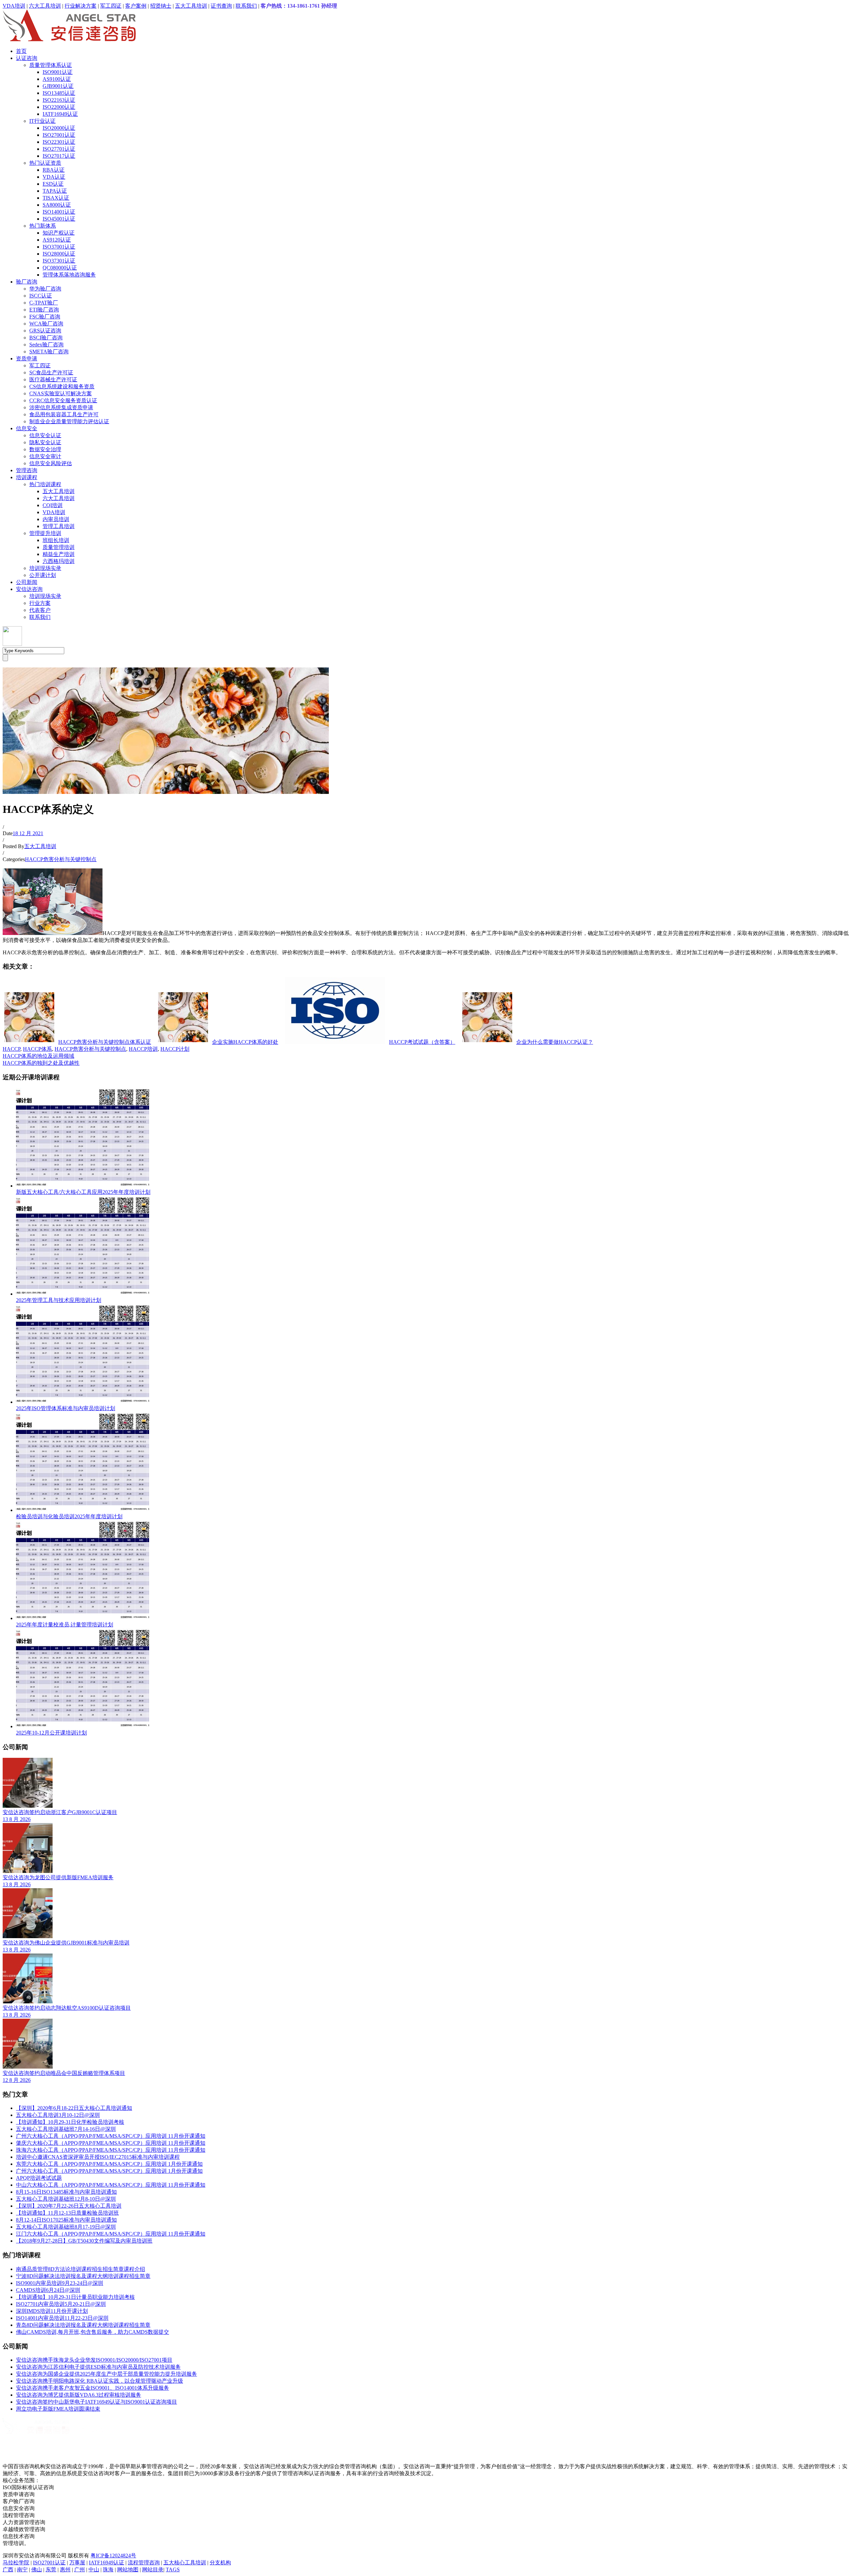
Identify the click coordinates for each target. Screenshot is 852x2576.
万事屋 (77, 2563)
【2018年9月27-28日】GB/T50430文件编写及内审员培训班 (84, 2241)
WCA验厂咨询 (46, 324)
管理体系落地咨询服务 (69, 275)
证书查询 (221, 6)
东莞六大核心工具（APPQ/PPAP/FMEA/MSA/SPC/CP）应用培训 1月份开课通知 (109, 2164)
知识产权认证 (59, 233)
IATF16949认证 (60, 114)
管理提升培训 (45, 533)
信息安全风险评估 (51, 463)
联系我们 (246, 6)
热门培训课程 (45, 484)
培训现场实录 (45, 568)
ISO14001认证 (59, 212)
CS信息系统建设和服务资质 (62, 386)
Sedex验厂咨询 (46, 345)
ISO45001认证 (59, 219)
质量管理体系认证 (51, 65)
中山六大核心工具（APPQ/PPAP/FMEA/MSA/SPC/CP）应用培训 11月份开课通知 (111, 2185)
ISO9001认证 (58, 72)
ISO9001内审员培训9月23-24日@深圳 (60, 2283)
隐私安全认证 (45, 442)
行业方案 (40, 603)
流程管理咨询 (144, 2563)
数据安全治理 (45, 449)
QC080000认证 (60, 268)
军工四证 (111, 6)
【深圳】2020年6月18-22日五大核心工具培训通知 (74, 2108)
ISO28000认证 (59, 254)
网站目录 (153, 2570)
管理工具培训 (59, 526)
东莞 (51, 2570)
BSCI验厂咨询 (46, 338)
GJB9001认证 (58, 86)
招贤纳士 (161, 6)
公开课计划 (43, 575)
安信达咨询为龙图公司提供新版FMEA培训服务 (58, 1877)
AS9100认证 (57, 79)
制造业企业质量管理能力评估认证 (69, 421)
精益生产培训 (59, 554)
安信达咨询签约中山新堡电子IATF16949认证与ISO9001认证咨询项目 (97, 2402)
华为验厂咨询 (45, 289)
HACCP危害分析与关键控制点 (61, 859)
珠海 (108, 2570)
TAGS (173, 2570)
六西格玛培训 (59, 561)
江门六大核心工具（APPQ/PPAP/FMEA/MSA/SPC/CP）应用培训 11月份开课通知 (111, 2234)
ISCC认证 (41, 296)
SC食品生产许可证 (51, 372)
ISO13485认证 (59, 93)
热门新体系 (43, 226)
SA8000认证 (57, 205)
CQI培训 (53, 505)
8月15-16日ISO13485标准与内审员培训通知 (66, 2192)
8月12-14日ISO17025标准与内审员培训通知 (66, 2220)
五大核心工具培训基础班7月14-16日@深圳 (66, 2129)
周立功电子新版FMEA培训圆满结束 (58, 2409)
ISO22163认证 (59, 100)
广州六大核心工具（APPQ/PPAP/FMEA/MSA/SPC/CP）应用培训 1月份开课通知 (109, 2171)
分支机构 (220, 2563)
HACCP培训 (143, 1049)
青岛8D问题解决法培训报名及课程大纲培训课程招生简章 (83, 2325)
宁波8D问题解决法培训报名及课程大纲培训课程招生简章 (83, 2276)
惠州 (65, 2570)
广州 (80, 2570)
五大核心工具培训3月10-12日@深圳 (58, 2115)
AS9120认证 (57, 240)
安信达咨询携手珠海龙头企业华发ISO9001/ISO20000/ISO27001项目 (94, 2360)
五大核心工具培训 (185, 2563)
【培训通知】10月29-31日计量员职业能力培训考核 (75, 2297)
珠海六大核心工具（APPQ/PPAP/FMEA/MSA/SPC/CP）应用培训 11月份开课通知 (111, 2150)
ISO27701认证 (59, 149)
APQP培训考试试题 (39, 2178)
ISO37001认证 (59, 247)
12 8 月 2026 (17, 2080)
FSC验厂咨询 (45, 317)
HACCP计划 (175, 1049)
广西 (8, 2570)
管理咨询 (27, 470)
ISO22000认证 (59, 107)
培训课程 (27, 477)
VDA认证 (54, 177)
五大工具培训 (191, 6)
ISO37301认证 (59, 261)
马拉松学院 (16, 2563)
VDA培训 (14, 6)
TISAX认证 (56, 198)
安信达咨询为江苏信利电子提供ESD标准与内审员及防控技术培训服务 (98, 2367)
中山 (94, 2570)
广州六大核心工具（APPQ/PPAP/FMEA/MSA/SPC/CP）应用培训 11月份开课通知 (111, 2136)
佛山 (37, 2570)
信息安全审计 (45, 456)
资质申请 (27, 359)
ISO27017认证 (59, 156)
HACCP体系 (37, 1049)
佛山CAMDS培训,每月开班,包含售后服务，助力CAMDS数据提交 (93, 2332)
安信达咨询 (29, 589)
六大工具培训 (45, 6)
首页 (21, 51)
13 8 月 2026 (17, 1819)
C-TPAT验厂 (44, 303)
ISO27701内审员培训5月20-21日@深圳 (61, 2304)
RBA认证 (54, 170)
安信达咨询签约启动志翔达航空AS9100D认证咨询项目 (67, 2008)
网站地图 (128, 2570)
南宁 (22, 2570)
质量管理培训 (59, 547)
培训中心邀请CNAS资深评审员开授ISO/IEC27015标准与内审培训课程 (98, 2157)
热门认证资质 (45, 163)
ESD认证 (53, 184)
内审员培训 (56, 519)
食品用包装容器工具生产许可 (64, 414)
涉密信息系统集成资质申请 (61, 407)
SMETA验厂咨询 (49, 352)
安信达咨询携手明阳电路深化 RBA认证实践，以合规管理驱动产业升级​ (100, 2381)
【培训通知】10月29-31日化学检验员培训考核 (70, 2122)
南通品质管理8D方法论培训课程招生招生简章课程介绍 (81, 2269)
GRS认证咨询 (45, 331)
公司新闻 (27, 582)
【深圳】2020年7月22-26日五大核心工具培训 (69, 2206)
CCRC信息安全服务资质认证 (63, 400)
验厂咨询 (27, 282)
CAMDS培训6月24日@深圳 (48, 2290)
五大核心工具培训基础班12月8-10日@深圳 (66, 2199)
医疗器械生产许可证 (53, 379)
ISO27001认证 (59, 135)
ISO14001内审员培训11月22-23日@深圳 (62, 2318)
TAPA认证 (55, 191)
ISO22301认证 (59, 142)
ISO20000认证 (59, 128)
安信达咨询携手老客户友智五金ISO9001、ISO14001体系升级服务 (93, 2388)
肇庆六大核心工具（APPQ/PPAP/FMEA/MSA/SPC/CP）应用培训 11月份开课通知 (111, 2143)
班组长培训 (56, 540)
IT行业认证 (42, 121)
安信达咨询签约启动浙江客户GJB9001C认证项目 (60, 1812)
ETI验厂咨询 (44, 310)
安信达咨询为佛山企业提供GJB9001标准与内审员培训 (66, 1943)
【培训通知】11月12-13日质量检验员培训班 (67, 2213)
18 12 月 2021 (28, 833)
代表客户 (40, 610)
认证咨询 (27, 58)
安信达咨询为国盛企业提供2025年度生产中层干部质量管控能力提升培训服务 (106, 2374)
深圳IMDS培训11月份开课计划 (52, 2311)
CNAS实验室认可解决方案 (61, 393)
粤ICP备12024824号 (113, 2556)
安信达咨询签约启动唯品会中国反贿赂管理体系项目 (64, 2073)
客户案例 (136, 6)
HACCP (11, 1049)
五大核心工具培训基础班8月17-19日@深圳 (66, 2227)
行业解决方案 (81, 6)
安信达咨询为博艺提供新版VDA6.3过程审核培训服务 (79, 2395)
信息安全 (27, 428)
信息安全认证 (45, 435)
